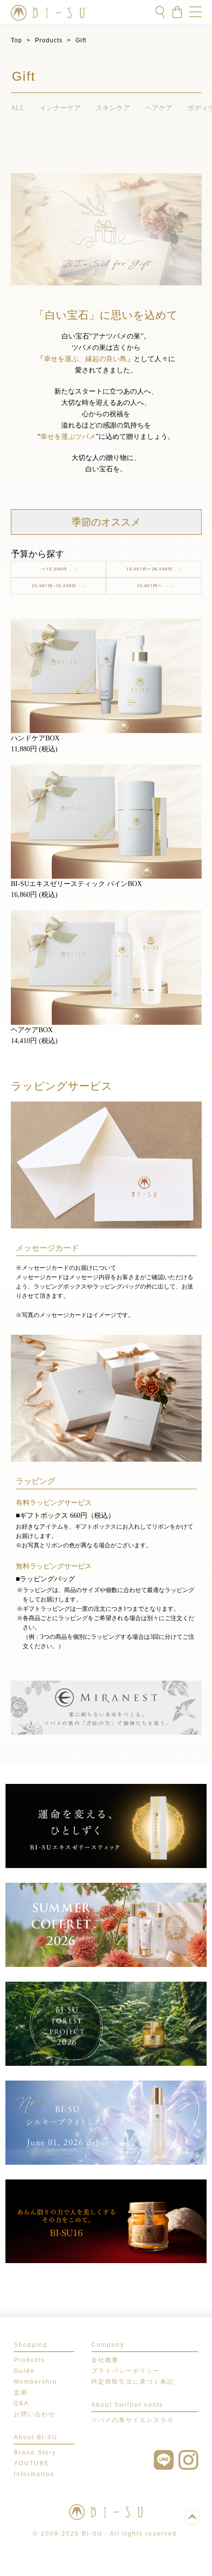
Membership (35, 2382)
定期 (21, 2392)
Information (34, 2474)
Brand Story (35, 2453)
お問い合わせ (35, 2414)
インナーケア (60, 108)
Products (49, 40)
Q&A (21, 2403)
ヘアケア (159, 108)
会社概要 (105, 2360)
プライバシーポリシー (126, 2371)
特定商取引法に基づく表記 (133, 2382)
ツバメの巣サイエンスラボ (133, 2420)
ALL (18, 108)
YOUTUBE (32, 2463)
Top (17, 40)
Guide (24, 2371)
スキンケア (113, 108)
